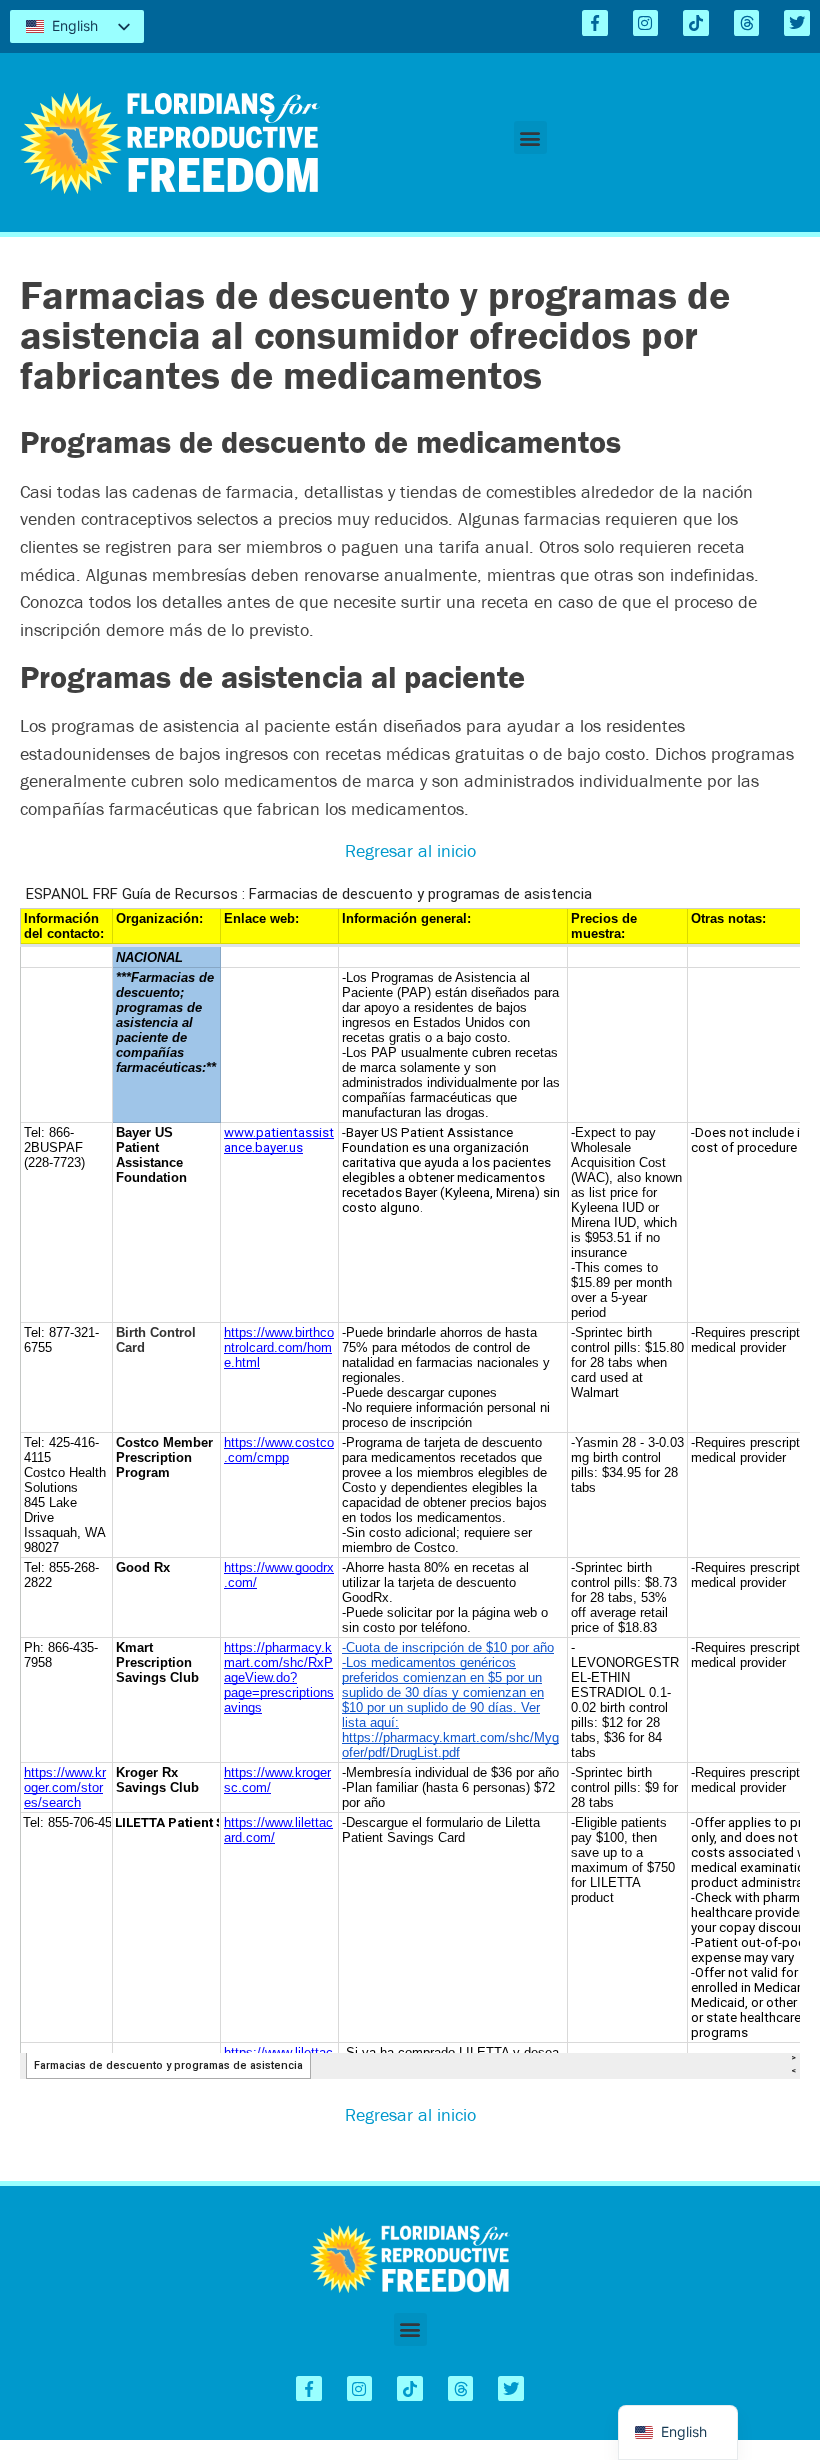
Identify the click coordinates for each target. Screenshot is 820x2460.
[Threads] (747, 23)
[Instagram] (646, 23)
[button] (530, 137)
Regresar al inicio (410, 850)
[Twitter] (797, 23)
